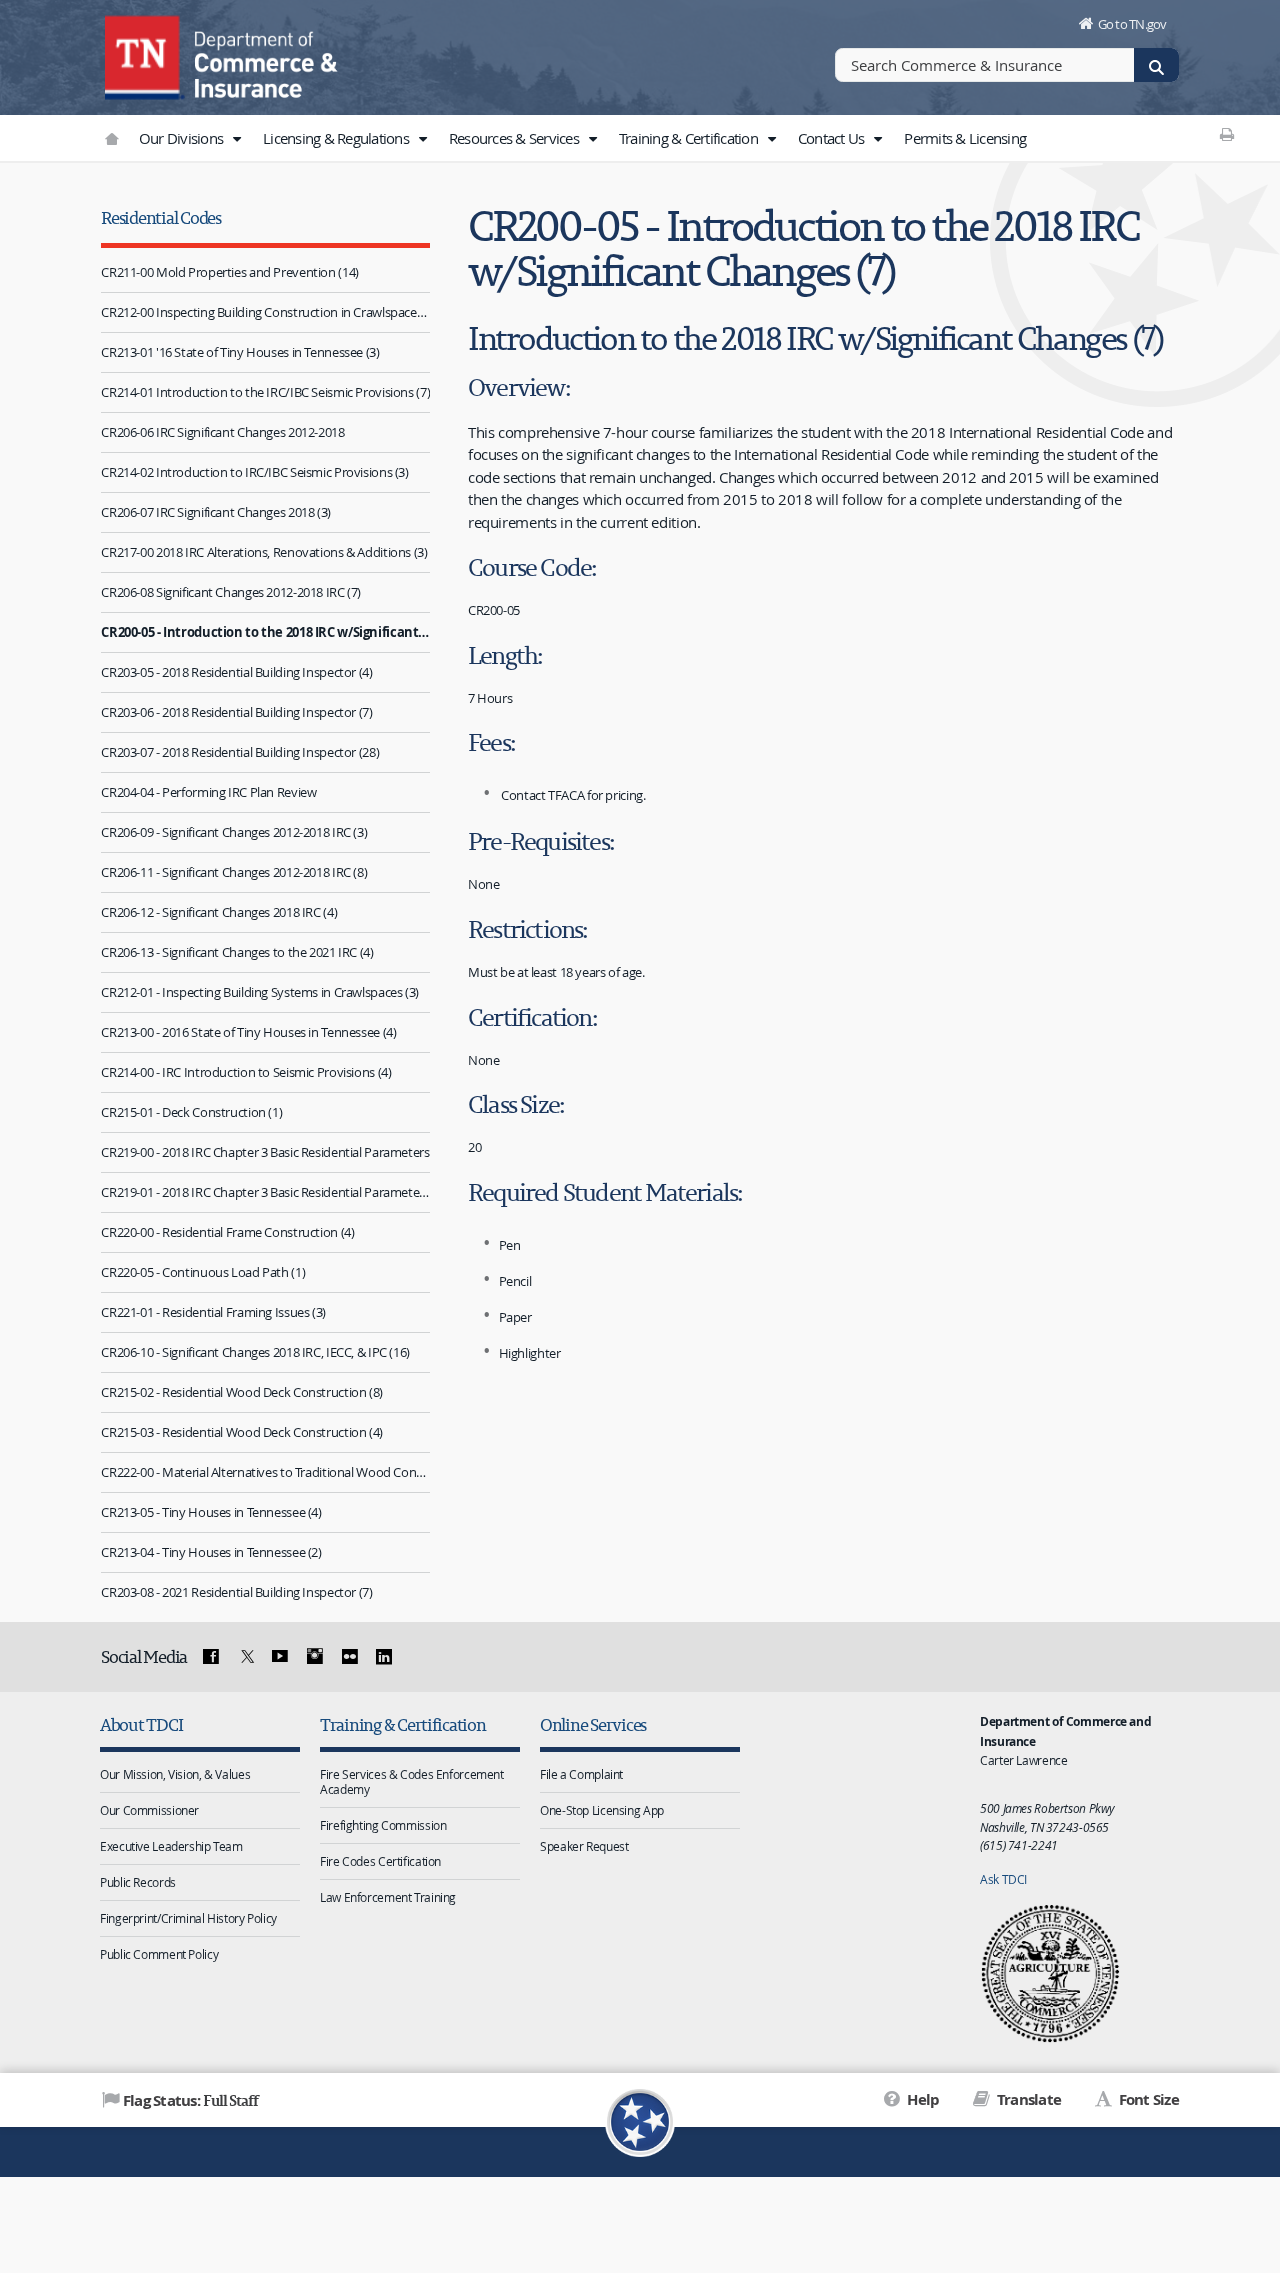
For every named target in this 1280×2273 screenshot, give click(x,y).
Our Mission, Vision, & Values (175, 1774)
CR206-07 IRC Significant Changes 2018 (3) (216, 512)
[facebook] (211, 1657)
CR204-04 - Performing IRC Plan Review (208, 792)
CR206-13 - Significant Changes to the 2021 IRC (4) (237, 952)
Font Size (1147, 2099)
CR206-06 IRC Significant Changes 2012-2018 (222, 432)
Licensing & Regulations (337, 138)
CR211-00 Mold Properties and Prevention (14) (230, 272)
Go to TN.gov (1132, 24)
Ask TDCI (1003, 1879)
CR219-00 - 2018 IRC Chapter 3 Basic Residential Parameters (265, 1152)
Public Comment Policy (159, 1954)
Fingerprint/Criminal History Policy (188, 1918)
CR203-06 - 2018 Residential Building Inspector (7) (236, 712)
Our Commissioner (149, 1810)
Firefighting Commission (383, 1825)
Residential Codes (160, 217)
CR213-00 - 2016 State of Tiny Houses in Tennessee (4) (248, 1032)
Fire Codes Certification (380, 1861)
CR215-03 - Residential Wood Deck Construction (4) (242, 1432)
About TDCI (141, 1724)
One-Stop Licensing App (602, 1810)
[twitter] (245, 1657)
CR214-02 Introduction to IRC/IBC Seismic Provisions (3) (254, 472)
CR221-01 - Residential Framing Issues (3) (213, 1312)
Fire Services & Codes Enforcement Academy (412, 1781)
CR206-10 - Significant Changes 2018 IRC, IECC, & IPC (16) (255, 1352)
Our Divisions (183, 138)
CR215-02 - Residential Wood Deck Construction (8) (242, 1392)
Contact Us (833, 138)
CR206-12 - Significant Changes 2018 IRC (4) (219, 912)
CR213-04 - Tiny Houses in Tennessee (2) (211, 1552)
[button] (236, 139)
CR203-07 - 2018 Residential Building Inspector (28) (240, 752)
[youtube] (280, 1657)
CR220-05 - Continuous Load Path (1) (203, 1272)
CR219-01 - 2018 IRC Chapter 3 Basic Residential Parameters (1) (265, 1192)
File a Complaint (581, 1774)
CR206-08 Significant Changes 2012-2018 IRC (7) (231, 592)
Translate (1027, 2099)
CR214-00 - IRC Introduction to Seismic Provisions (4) (246, 1072)
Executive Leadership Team (171, 1846)
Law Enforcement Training (388, 1897)
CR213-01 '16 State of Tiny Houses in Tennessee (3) (240, 352)
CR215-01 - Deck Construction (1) (191, 1112)
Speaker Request (584, 1846)
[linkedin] (384, 1657)
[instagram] (315, 1657)
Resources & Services (515, 138)
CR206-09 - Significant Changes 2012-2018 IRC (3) (234, 832)
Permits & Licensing (965, 138)
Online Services (593, 1724)
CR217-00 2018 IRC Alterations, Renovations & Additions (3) (264, 552)
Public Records (138, 1882)
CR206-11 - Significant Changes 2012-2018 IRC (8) (234, 872)
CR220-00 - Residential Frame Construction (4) (227, 1232)
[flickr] (349, 1657)
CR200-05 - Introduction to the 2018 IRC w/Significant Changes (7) (265, 632)
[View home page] (145, 55)
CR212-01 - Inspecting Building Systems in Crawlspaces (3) (260, 992)
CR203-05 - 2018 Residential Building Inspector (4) (236, 672)
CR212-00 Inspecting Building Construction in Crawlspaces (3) (265, 312)
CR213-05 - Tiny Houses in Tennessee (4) (211, 1512)
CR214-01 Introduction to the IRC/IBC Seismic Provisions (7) (265, 392)
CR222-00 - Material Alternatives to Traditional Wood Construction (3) (265, 1472)
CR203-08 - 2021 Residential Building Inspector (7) (236, 1592)
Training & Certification (690, 138)
